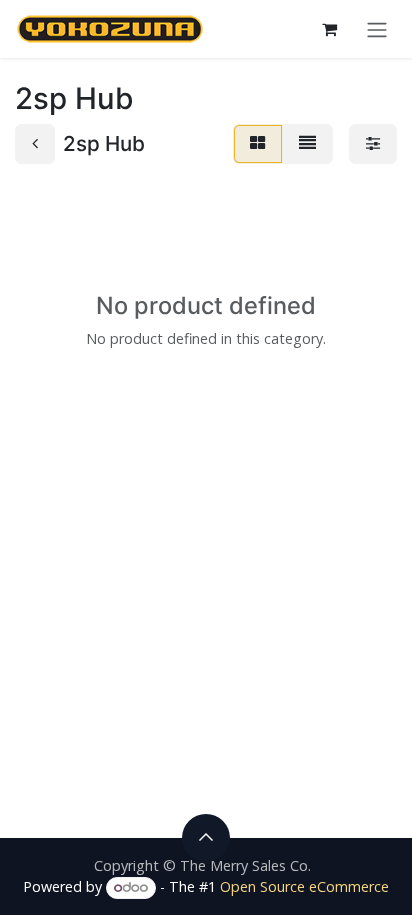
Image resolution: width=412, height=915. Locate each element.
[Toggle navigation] (377, 29)
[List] (307, 143)
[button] (206, 838)
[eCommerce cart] (329, 29)
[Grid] (258, 143)
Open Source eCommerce (304, 886)
